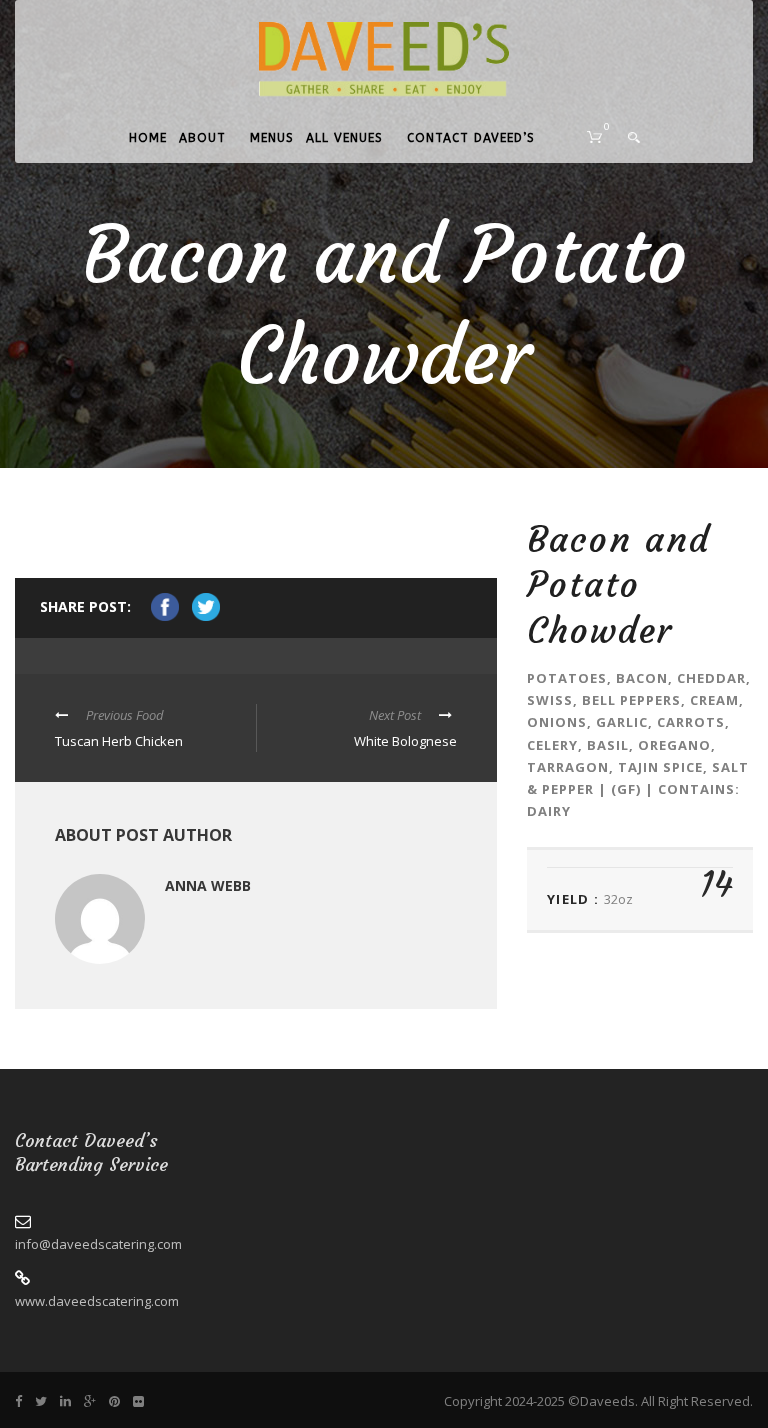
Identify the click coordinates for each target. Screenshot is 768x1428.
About (202, 138)
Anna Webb (208, 885)
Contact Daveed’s (471, 138)
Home (148, 138)
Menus (272, 138)
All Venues (344, 138)
